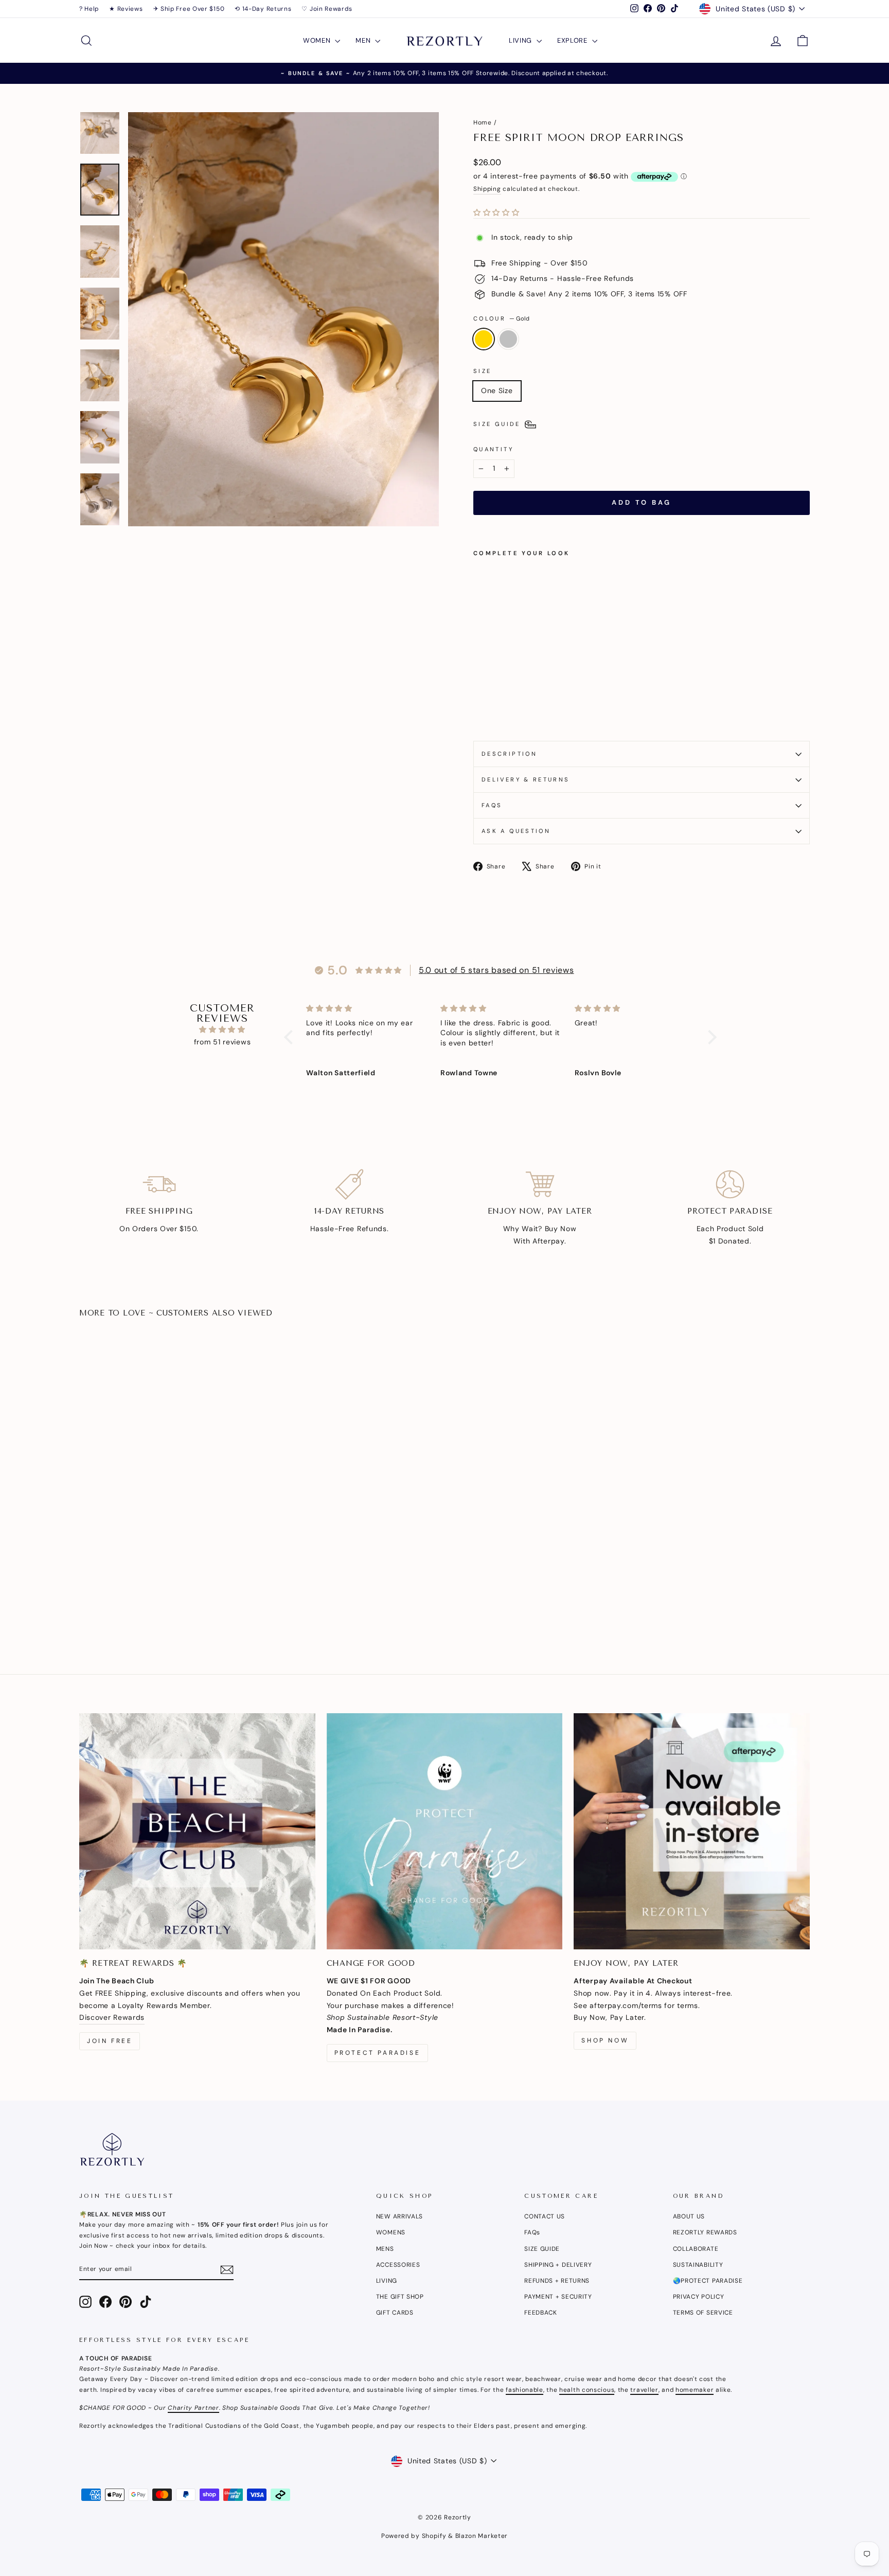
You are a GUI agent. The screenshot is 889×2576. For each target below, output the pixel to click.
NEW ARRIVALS (399, 2216)
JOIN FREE (110, 2041)
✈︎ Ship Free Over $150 (189, 9)
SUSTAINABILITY (698, 2265)
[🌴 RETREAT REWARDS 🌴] (197, 1831)
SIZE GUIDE (542, 2249)
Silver (508, 339)
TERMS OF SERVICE (703, 2313)
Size (482, 371)
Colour (501, 318)
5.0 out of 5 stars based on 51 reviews (496, 970)
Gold (484, 339)
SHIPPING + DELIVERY (558, 2265)
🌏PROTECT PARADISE (708, 2281)
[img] (222, 1030)
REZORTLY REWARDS (705, 2232)
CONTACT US (545, 2216)
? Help (89, 9)
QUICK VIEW (166, 1563)
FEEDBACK (541, 2313)
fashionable (524, 2390)
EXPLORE (573, 40)
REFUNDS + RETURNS (557, 2281)
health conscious (587, 2390)
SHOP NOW (605, 2040)
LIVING (521, 40)
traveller (644, 2390)
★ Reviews (126, 9)
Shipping (487, 189)
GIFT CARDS (395, 2313)
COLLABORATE (696, 2249)
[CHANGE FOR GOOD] (445, 1831)
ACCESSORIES (398, 2265)
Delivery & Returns (526, 779)
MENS (385, 2249)
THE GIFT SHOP (400, 2297)
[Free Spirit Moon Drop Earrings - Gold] (480, 709)
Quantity (493, 449)
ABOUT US (689, 2216)
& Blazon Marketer (477, 2536)
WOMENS (391, 2232)
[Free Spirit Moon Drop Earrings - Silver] (494, 709)
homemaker (695, 2390)
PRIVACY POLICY (699, 2297)
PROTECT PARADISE (378, 2053)
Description (509, 754)
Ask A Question (516, 831)
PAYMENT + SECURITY (558, 2297)
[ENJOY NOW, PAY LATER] (692, 1831)
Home (483, 122)
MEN (364, 40)
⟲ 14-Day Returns (263, 9)
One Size (497, 390)
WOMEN (318, 40)
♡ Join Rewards (327, 9)
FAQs (492, 805)
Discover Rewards (112, 2017)
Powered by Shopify (414, 2536)
